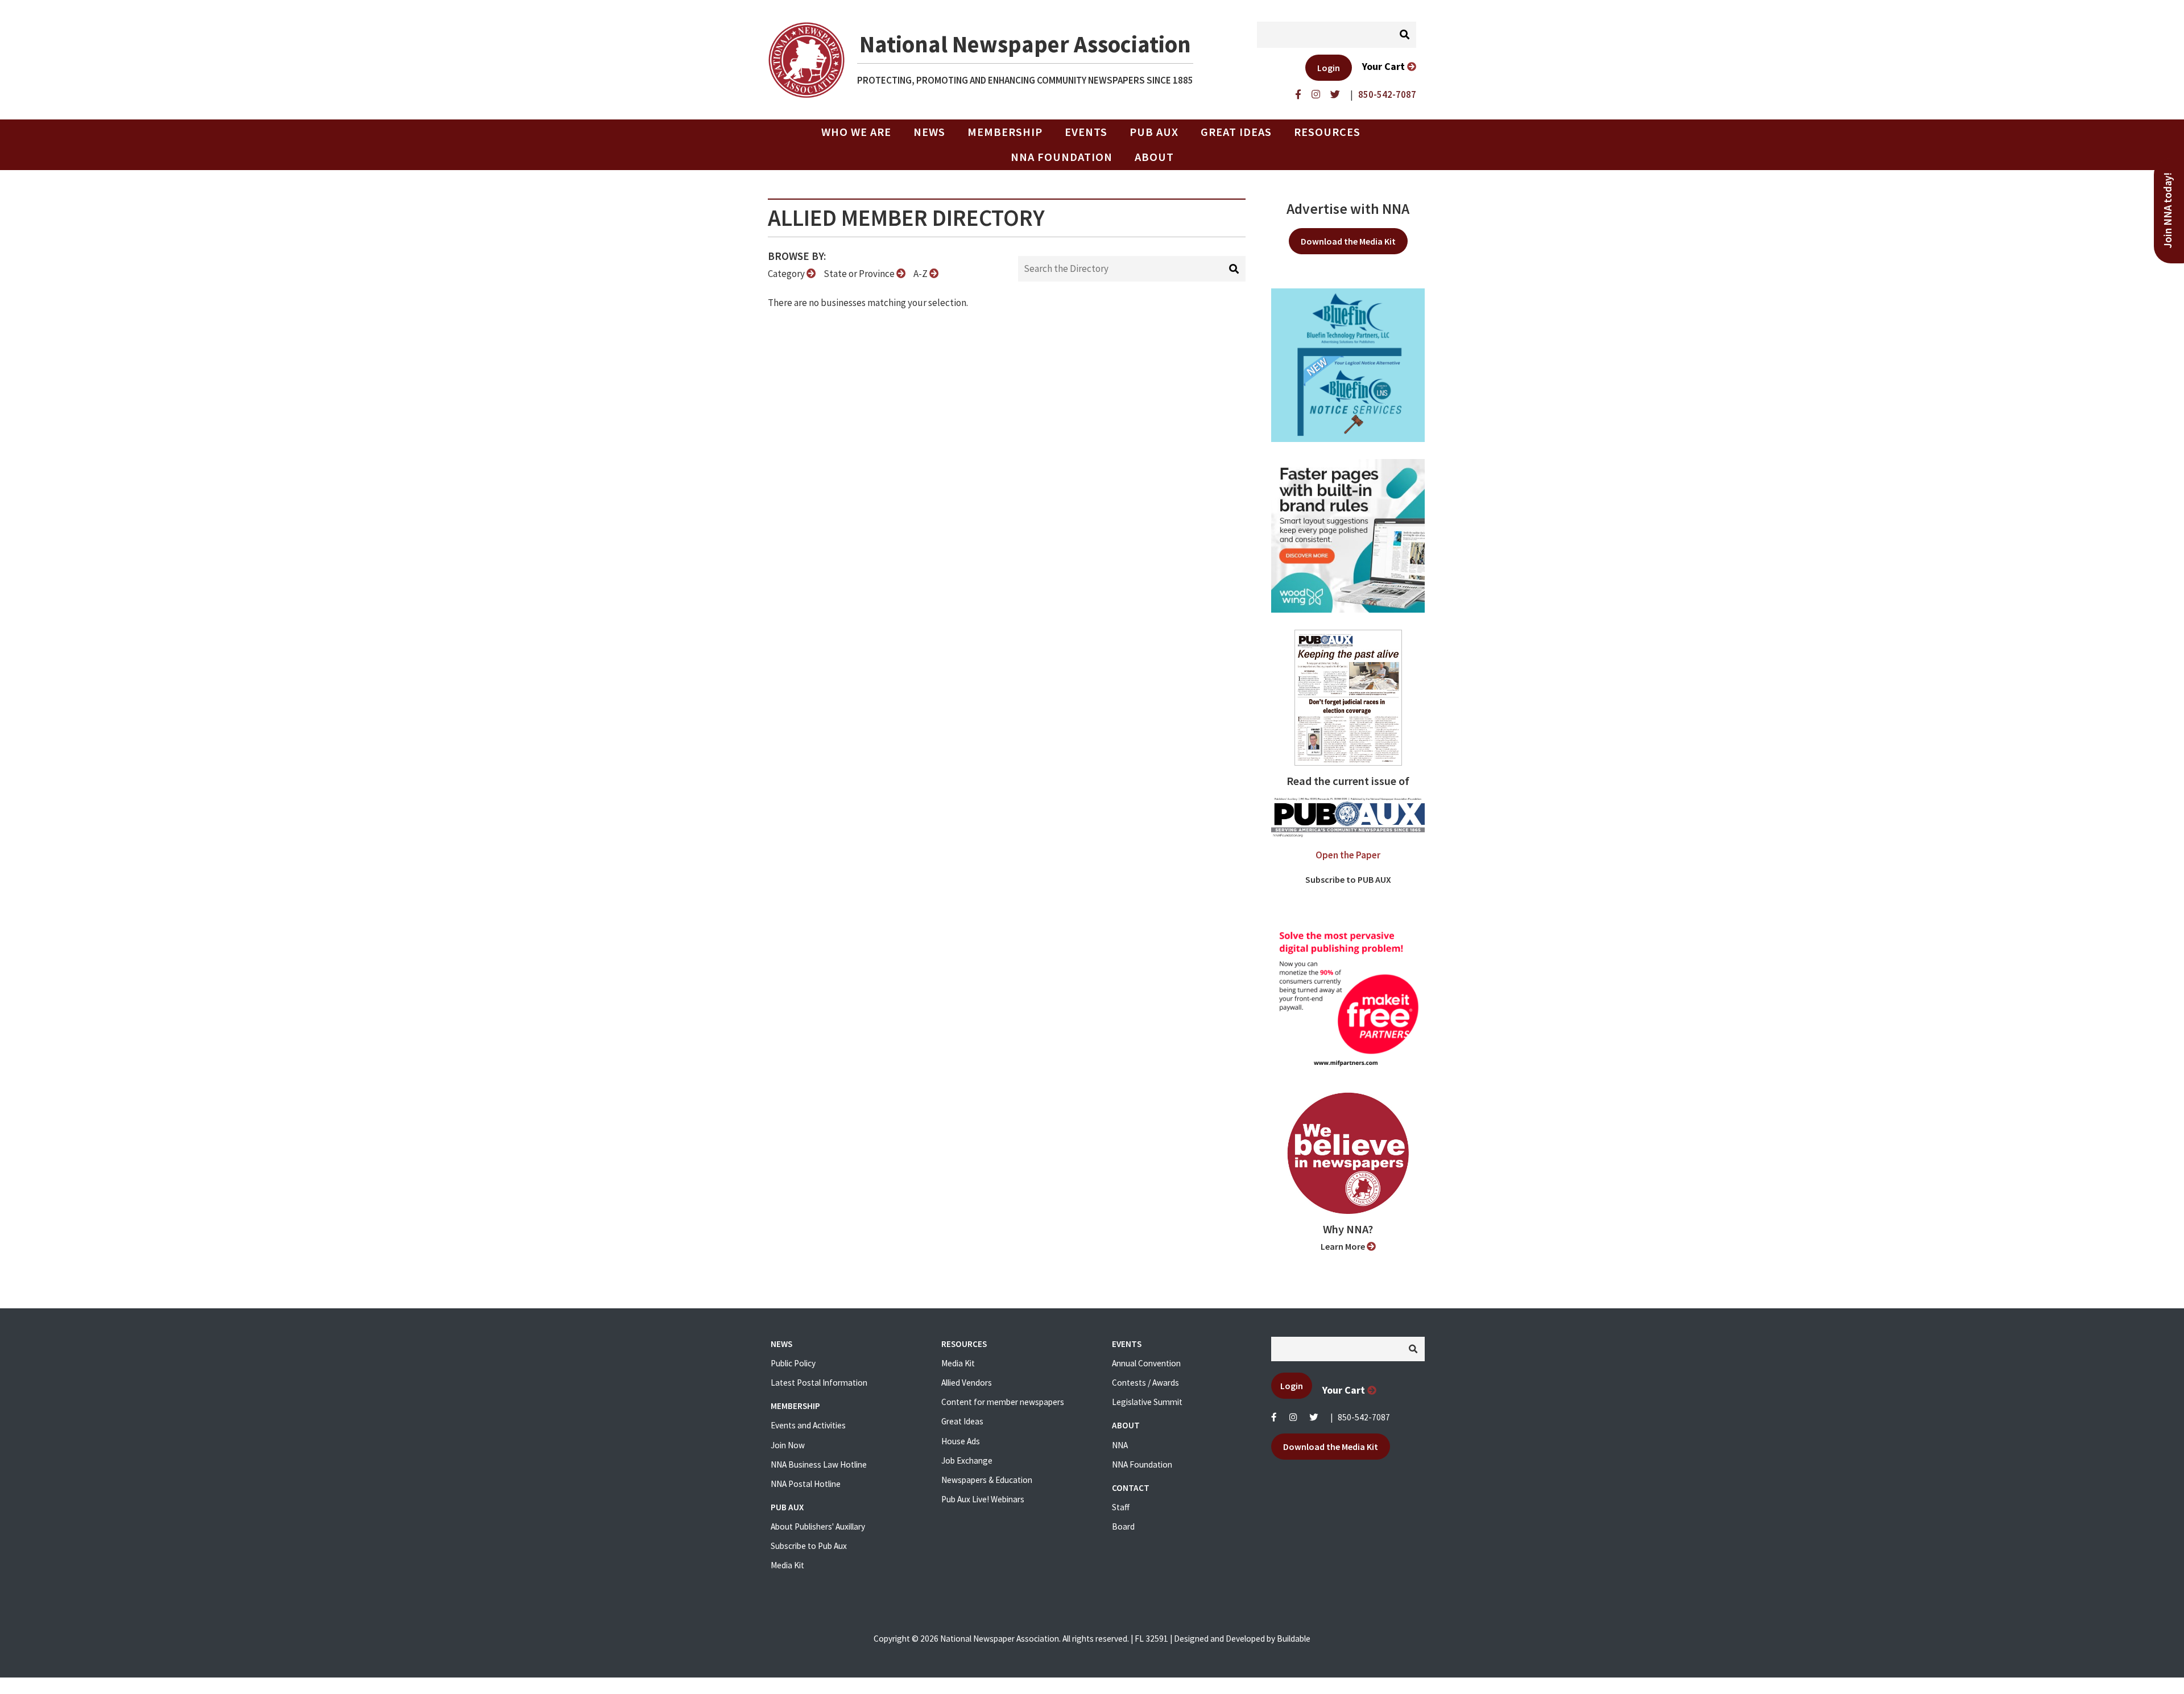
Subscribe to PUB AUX (1348, 879)
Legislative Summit (1147, 1402)
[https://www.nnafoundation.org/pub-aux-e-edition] (1348, 697)
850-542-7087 (1364, 1417)
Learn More (1344, 1246)
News (929, 132)
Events (1086, 132)
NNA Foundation (1062, 157)
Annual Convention (1146, 1363)
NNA (1120, 1445)
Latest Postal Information (819, 1383)
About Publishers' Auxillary (818, 1526)
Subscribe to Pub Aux (809, 1546)
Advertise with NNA (1348, 209)
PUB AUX (1154, 132)
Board (1123, 1526)
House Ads (961, 1441)
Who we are (856, 132)
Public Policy (793, 1363)
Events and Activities (808, 1425)
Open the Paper (1348, 855)
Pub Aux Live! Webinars (983, 1499)
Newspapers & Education (987, 1480)
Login (1329, 68)
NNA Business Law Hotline (819, 1464)
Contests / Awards (1145, 1383)
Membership (1005, 132)
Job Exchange (967, 1460)
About (1154, 157)
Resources (1327, 132)
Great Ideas (1236, 132)
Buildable (1294, 1639)
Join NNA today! (2168, 210)
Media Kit (787, 1565)
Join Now (788, 1445)
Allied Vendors (967, 1383)
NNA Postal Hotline (806, 1484)
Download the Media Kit (1348, 241)
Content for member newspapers (1003, 1402)
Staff (1121, 1507)
